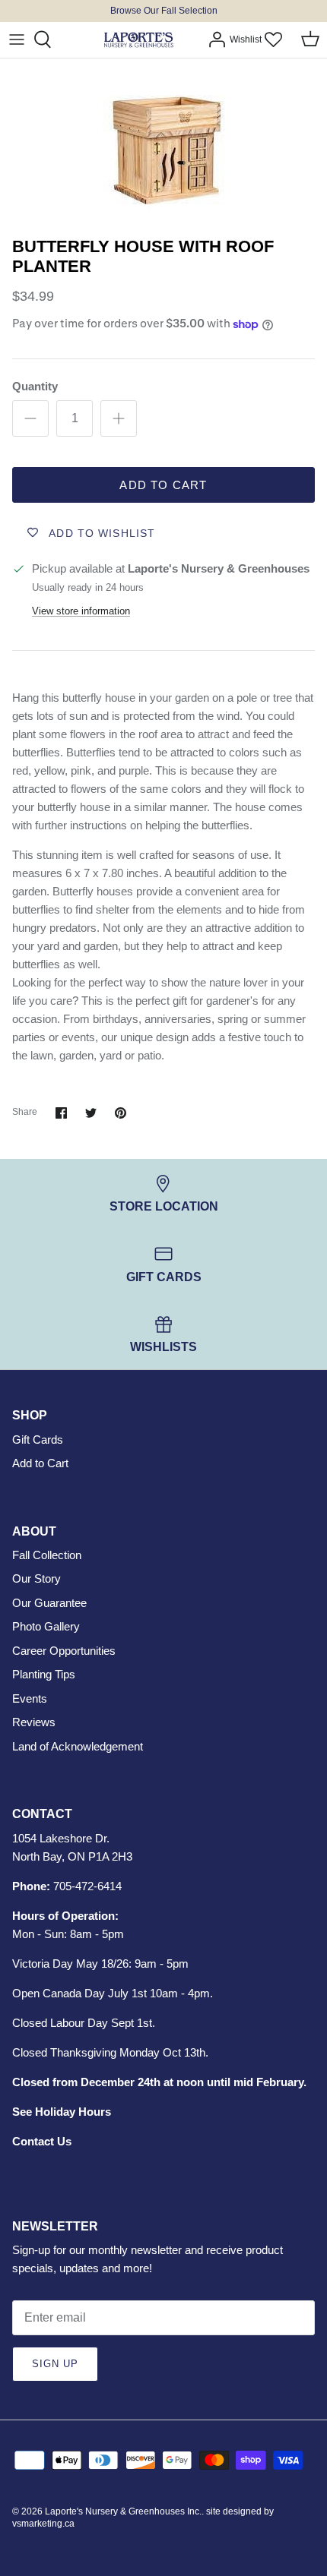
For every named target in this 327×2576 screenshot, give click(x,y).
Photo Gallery (46, 1626)
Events (30, 1698)
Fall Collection (47, 1555)
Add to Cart (163, 485)
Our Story (37, 1578)
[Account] (213, 39)
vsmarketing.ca (43, 2524)
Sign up (55, 2364)
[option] (163, 144)
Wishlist (246, 39)
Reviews (34, 1722)
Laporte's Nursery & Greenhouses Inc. (123, 2511)
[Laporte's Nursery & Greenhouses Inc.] (138, 40)
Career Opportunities (64, 1651)
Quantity (35, 386)
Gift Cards (38, 1440)
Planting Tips (44, 1674)
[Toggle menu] (17, 39)
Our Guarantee (49, 1603)
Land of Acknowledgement (78, 1746)
